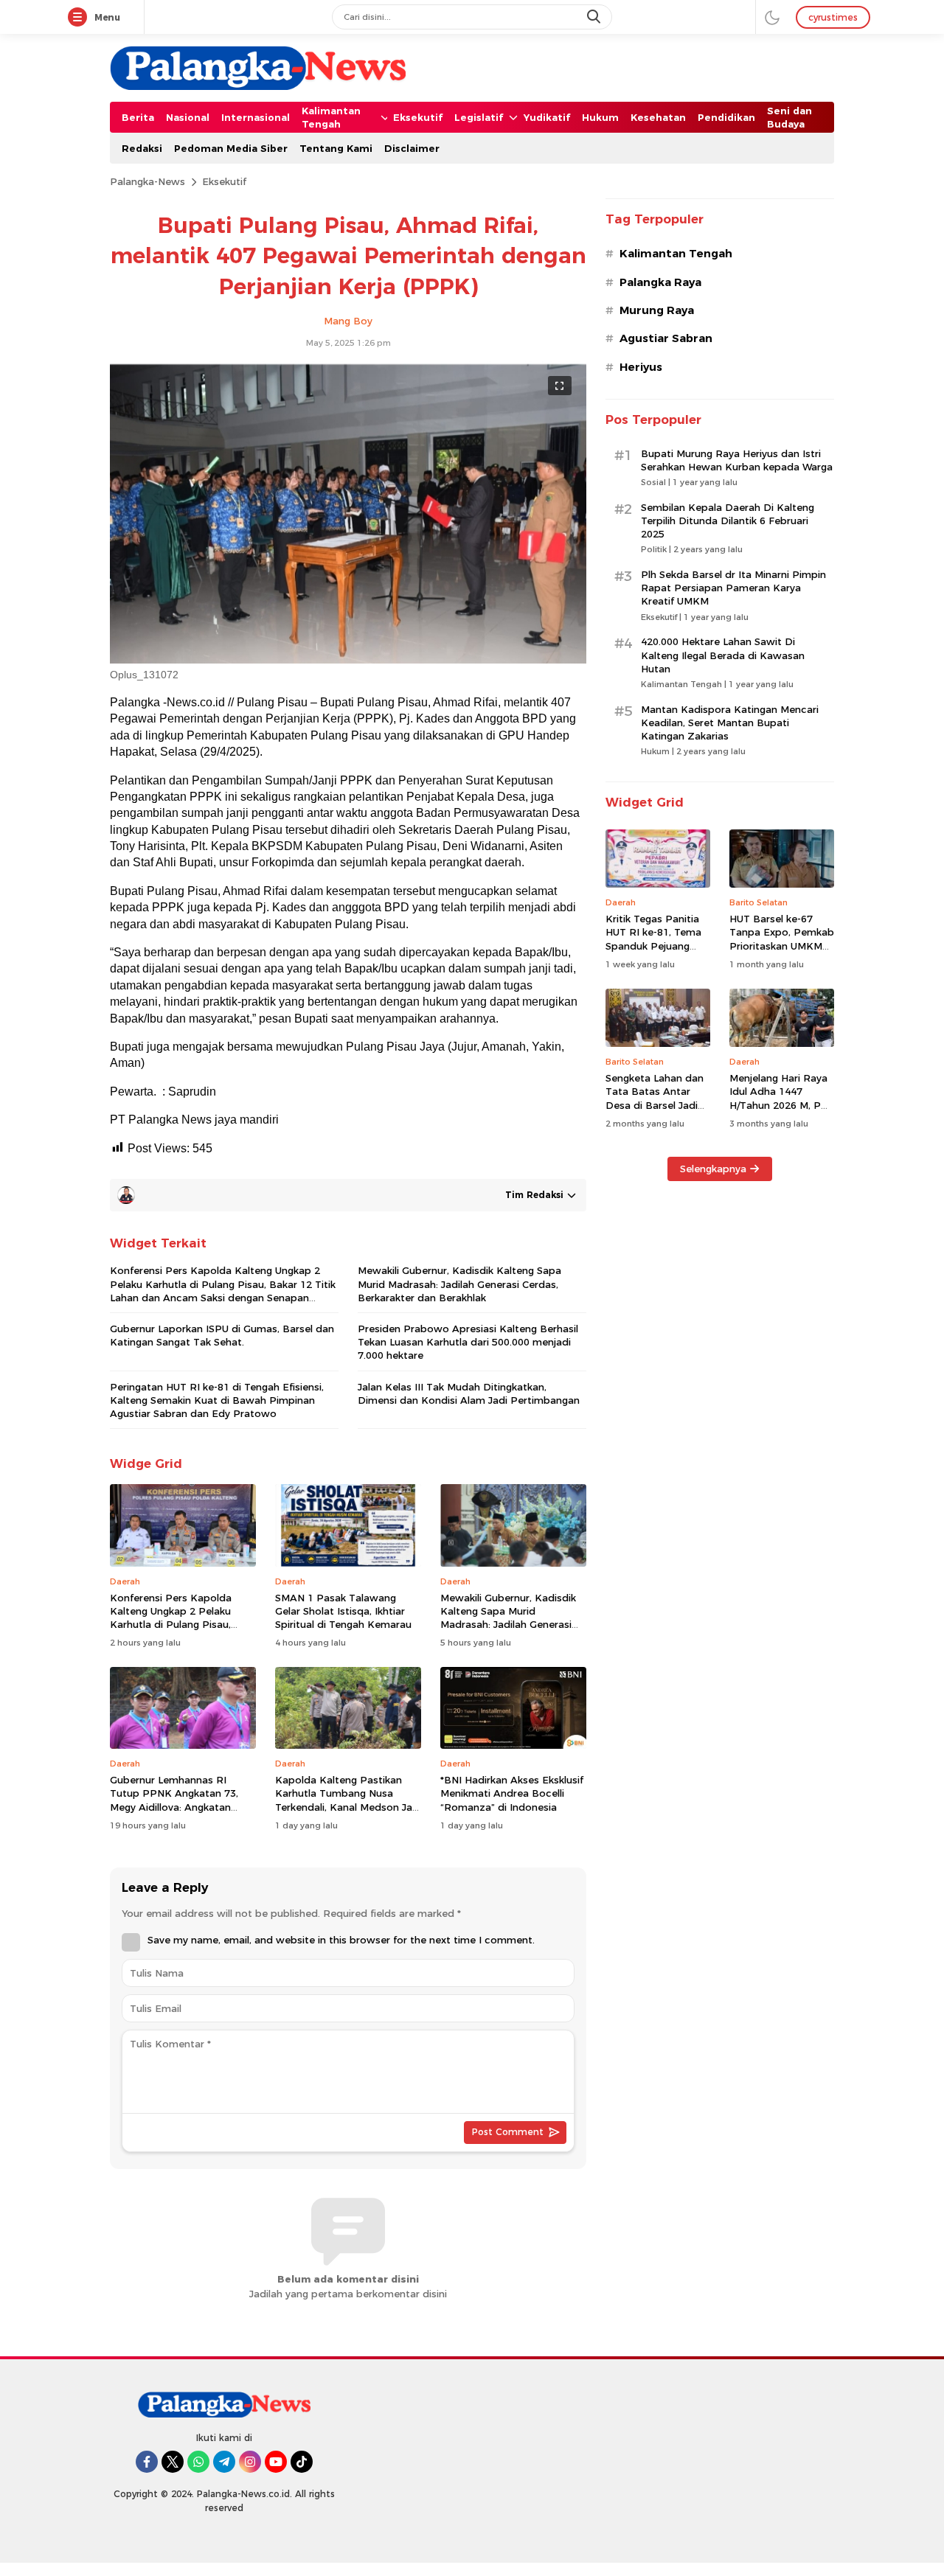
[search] (595, 17)
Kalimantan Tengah (676, 254)
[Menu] (80, 18)
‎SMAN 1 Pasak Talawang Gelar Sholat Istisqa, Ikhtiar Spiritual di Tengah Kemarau (343, 1611)
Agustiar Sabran (666, 338)
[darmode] (772, 17)
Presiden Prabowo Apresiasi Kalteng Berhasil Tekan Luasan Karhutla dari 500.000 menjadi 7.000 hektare (468, 1342)
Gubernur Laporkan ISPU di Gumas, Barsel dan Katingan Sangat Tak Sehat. (222, 1335)
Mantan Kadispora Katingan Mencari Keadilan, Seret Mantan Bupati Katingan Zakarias (730, 723)
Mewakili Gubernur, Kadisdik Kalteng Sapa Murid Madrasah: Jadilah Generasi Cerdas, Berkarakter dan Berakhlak (459, 1284)
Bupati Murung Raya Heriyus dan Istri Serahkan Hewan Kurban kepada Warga (737, 460)
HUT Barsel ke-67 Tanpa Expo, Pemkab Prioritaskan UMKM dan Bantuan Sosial (782, 939)
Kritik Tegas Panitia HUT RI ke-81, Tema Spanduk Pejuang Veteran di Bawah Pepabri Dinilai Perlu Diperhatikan (655, 952)
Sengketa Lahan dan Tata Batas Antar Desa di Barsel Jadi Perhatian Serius (655, 1098)
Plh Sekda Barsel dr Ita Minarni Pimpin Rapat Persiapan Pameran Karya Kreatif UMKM (733, 588)
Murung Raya (657, 310)
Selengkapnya (713, 1169)
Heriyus (641, 367)
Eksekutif (224, 181)
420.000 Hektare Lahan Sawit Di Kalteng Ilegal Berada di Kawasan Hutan (723, 655)
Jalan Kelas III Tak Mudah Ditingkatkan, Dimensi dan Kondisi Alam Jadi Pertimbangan (469, 1393)
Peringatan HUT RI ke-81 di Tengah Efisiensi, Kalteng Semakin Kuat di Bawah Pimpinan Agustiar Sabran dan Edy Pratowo (217, 1400)
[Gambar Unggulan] (348, 660)
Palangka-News (147, 181)
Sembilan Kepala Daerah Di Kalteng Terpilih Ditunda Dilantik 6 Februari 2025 (728, 521)
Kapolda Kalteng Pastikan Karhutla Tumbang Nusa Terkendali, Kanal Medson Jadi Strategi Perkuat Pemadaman (348, 1800)
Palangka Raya (660, 282)
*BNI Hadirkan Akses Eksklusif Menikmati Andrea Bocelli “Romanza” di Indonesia (512, 1793)
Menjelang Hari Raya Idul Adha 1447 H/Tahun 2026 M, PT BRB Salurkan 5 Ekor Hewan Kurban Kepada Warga (779, 1111)
